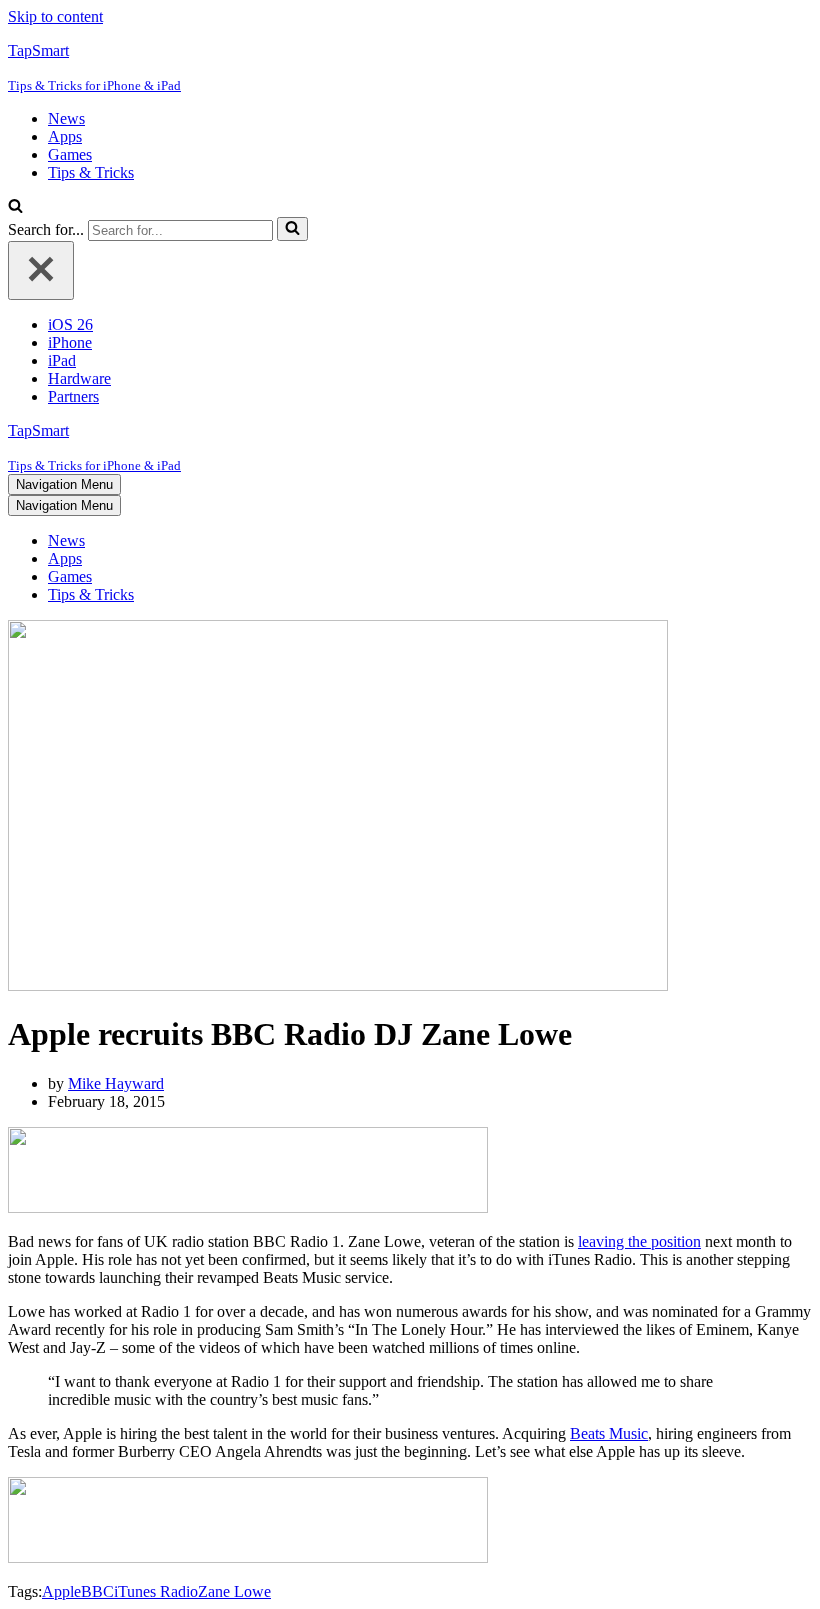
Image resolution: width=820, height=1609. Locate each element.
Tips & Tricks (91, 172)
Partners (73, 396)
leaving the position (639, 1241)
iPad (62, 360)
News (66, 118)
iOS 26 (70, 324)
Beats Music (609, 1433)
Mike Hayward (116, 1083)
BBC (97, 1591)
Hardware (79, 378)
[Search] (15, 207)
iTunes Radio (156, 1591)
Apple (61, 1591)
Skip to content (55, 16)
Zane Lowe (234, 1591)
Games (70, 154)
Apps (65, 136)
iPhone (70, 342)
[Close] (41, 270)
